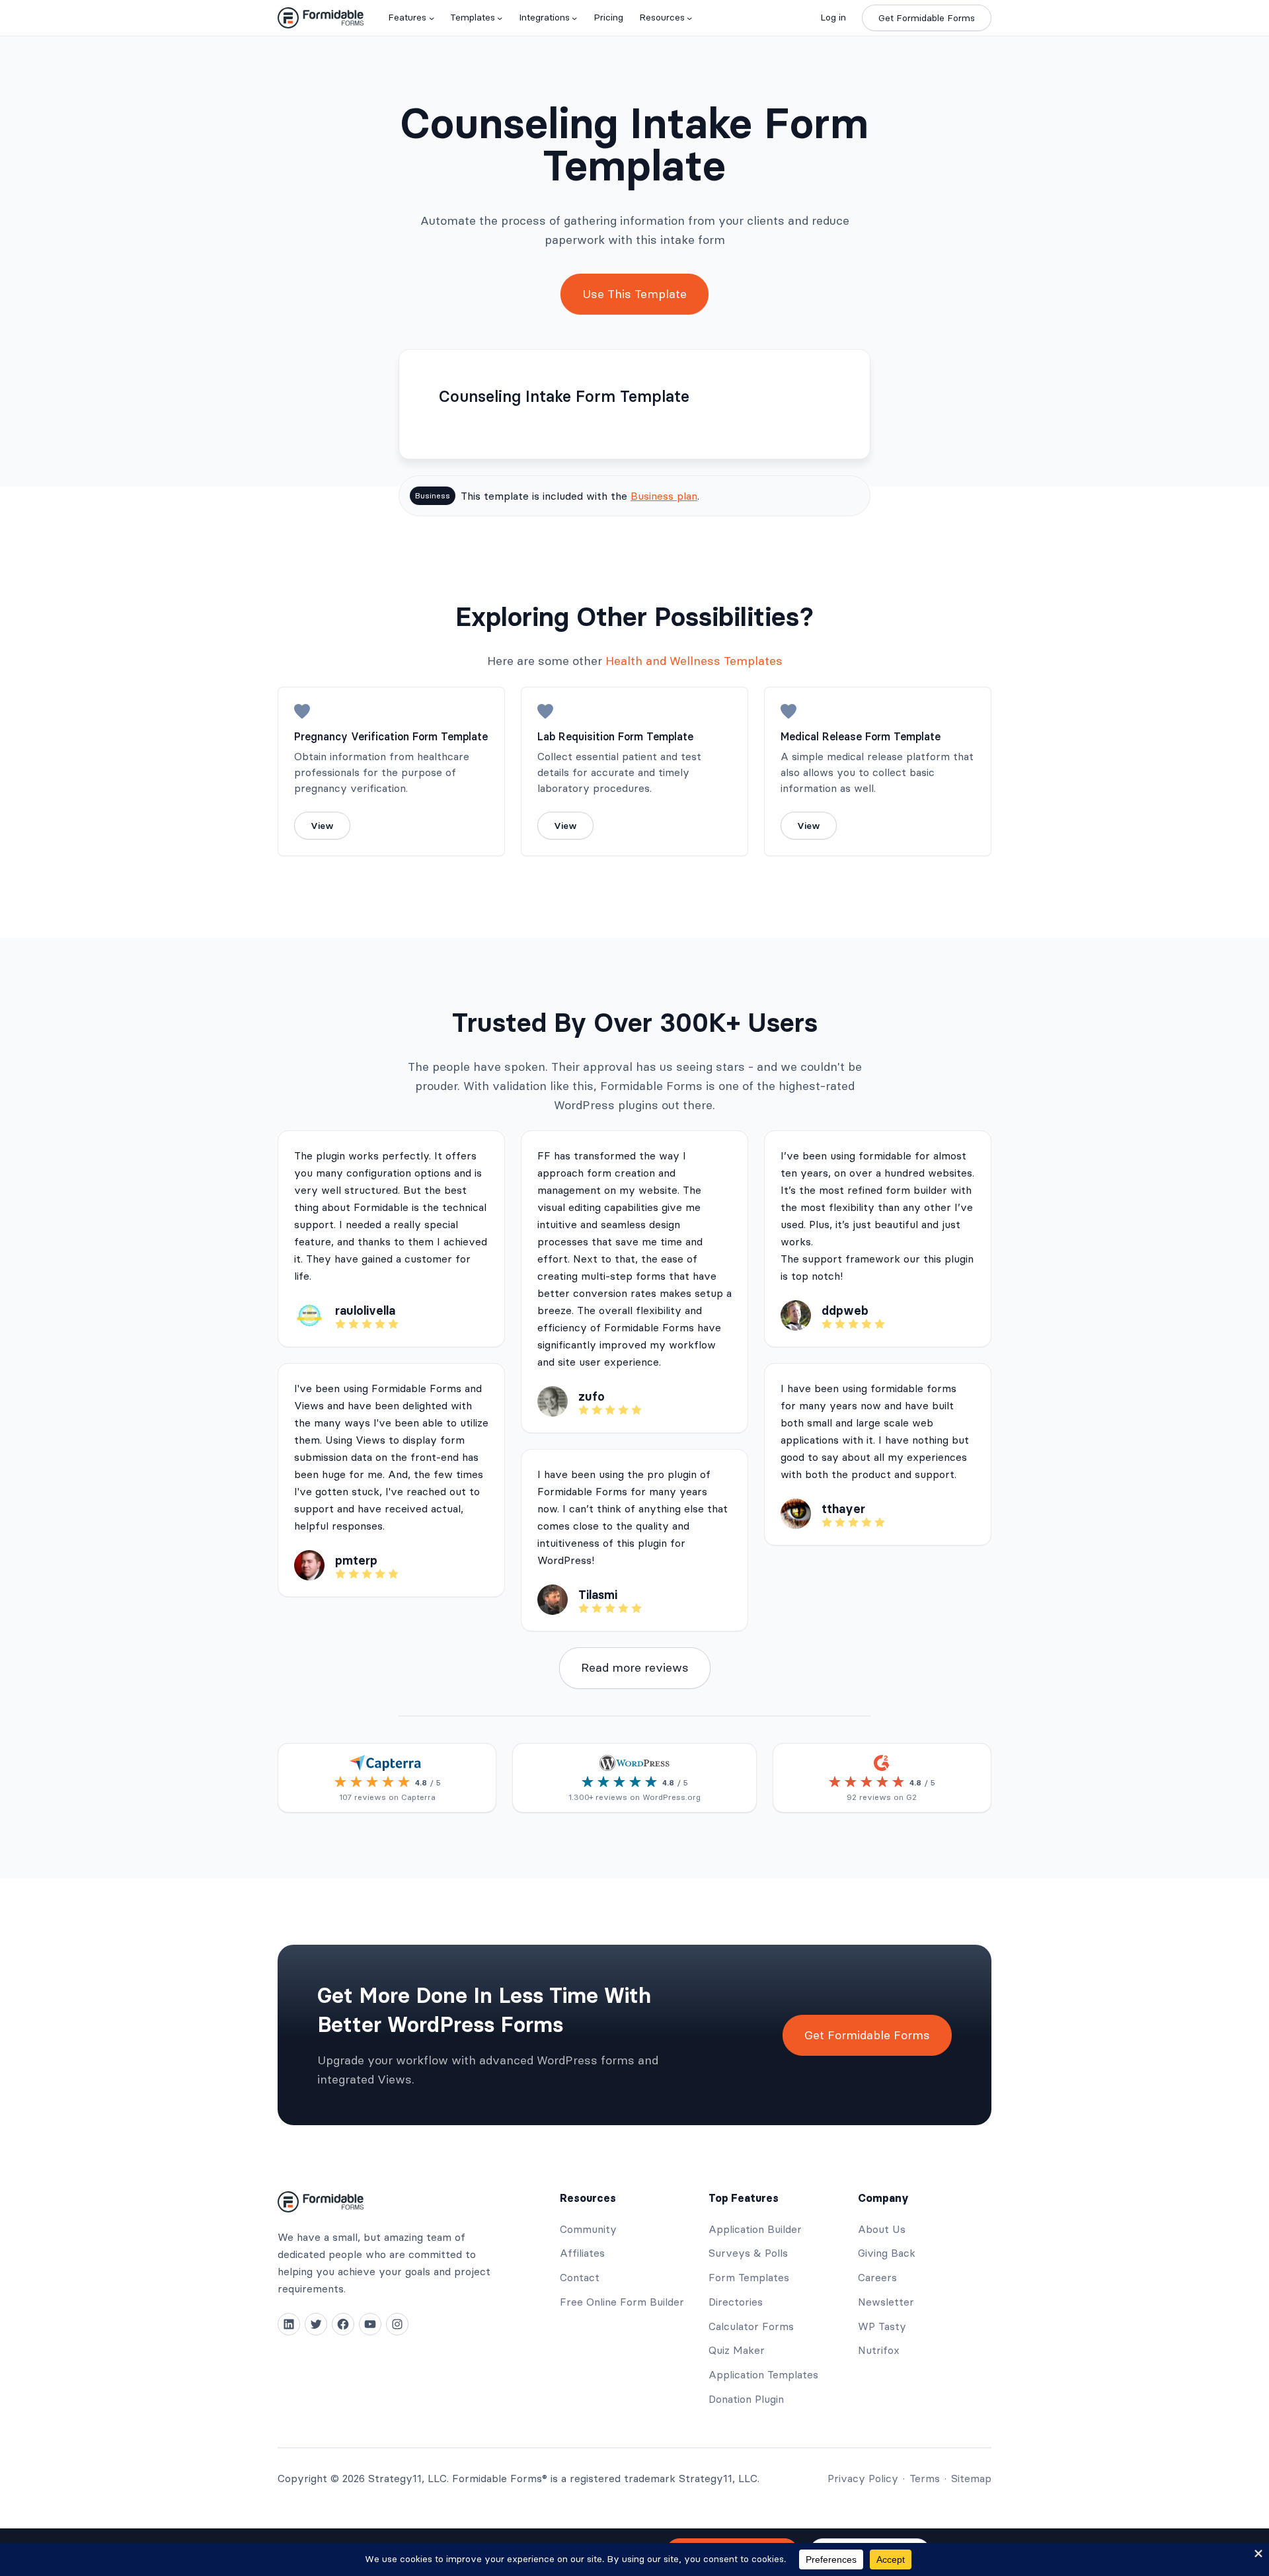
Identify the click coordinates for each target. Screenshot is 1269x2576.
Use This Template (634, 294)
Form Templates (749, 2277)
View (322, 826)
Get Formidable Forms (927, 18)
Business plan (664, 496)
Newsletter (886, 2302)
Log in (833, 17)
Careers (877, 2277)
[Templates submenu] (500, 18)
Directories (736, 2302)
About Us (882, 2229)
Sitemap (971, 2478)
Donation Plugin (746, 2399)
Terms (925, 2478)
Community (588, 2229)
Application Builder (755, 2229)
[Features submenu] (432, 18)
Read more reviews (635, 1667)
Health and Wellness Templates (694, 661)
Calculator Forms (751, 2326)
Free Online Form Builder (622, 2302)
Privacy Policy (863, 2478)
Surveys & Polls (748, 2253)
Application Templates (763, 2374)
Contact (580, 2277)
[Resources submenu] (689, 18)
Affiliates (582, 2253)
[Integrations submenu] (574, 18)
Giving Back (887, 2253)
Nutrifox (879, 2350)
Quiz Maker (737, 2350)
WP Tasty (882, 2326)
